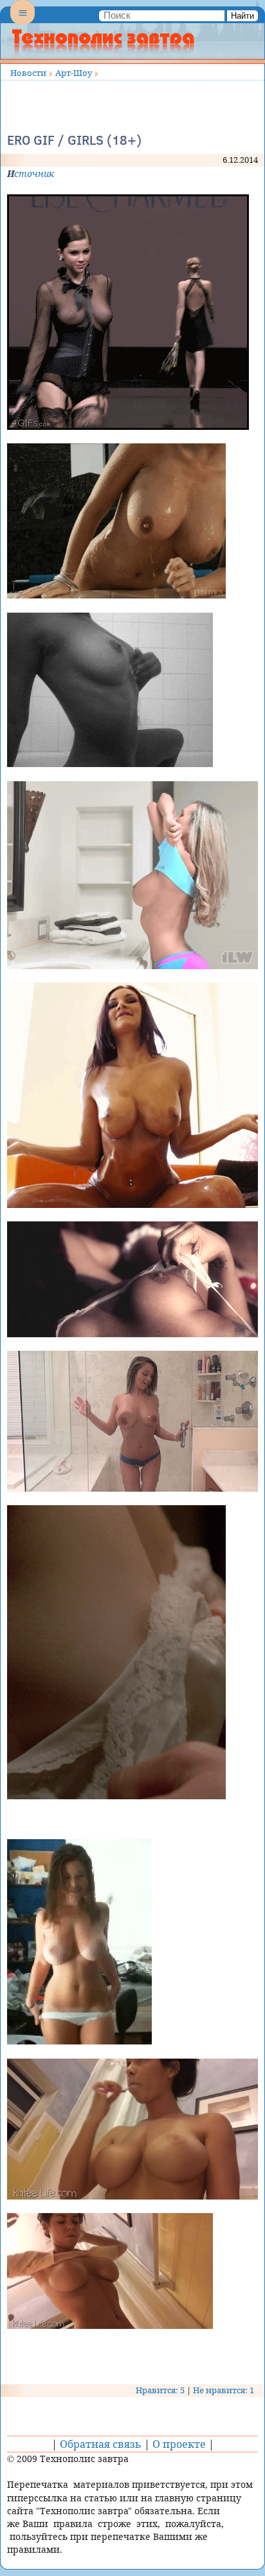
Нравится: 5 (160, 2390)
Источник (31, 173)
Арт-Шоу (74, 73)
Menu (23, 23)
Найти (242, 16)
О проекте (179, 2444)
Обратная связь (101, 2444)
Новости (28, 73)
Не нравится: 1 (224, 2390)
